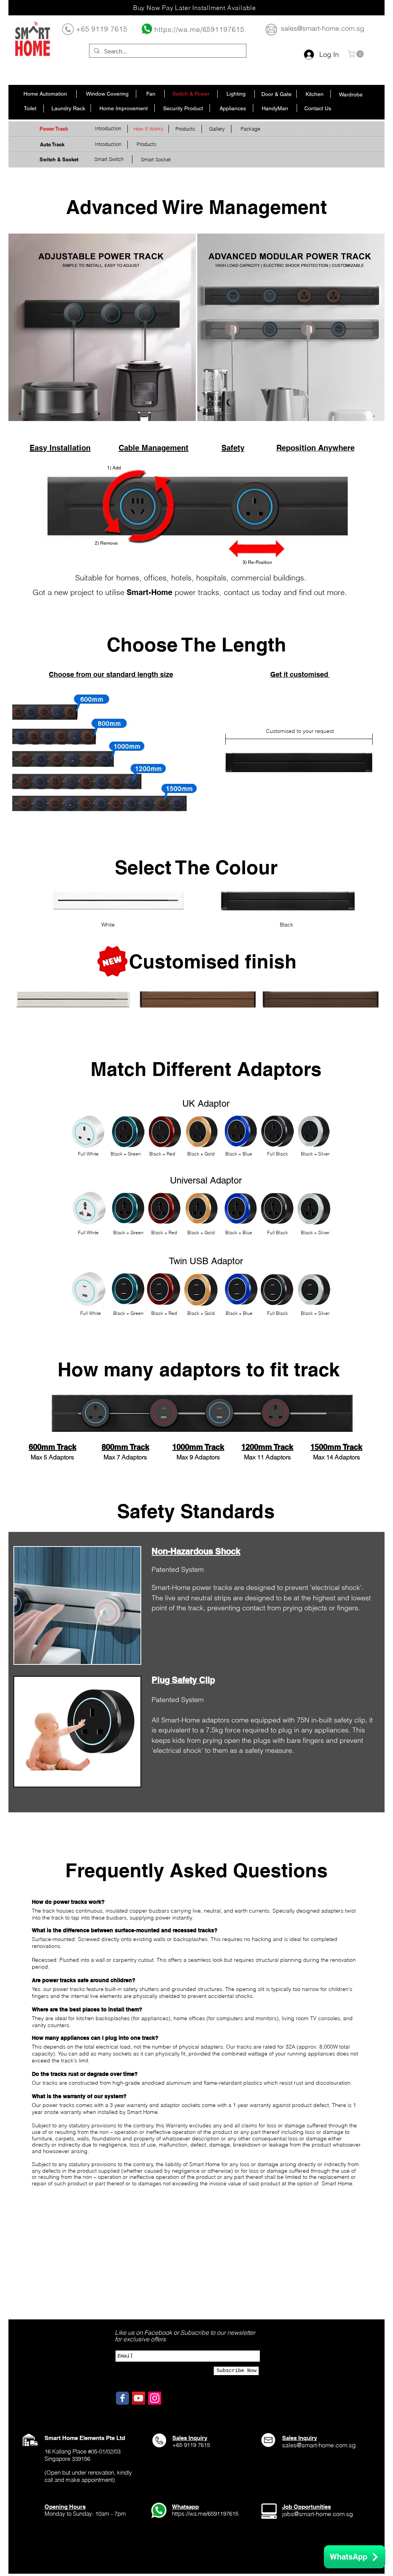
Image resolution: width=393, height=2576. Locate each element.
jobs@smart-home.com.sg (318, 2514)
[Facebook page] (122, 2398)
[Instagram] (155, 2398)
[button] (357, 54)
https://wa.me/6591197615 (199, 29)
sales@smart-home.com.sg (323, 28)
